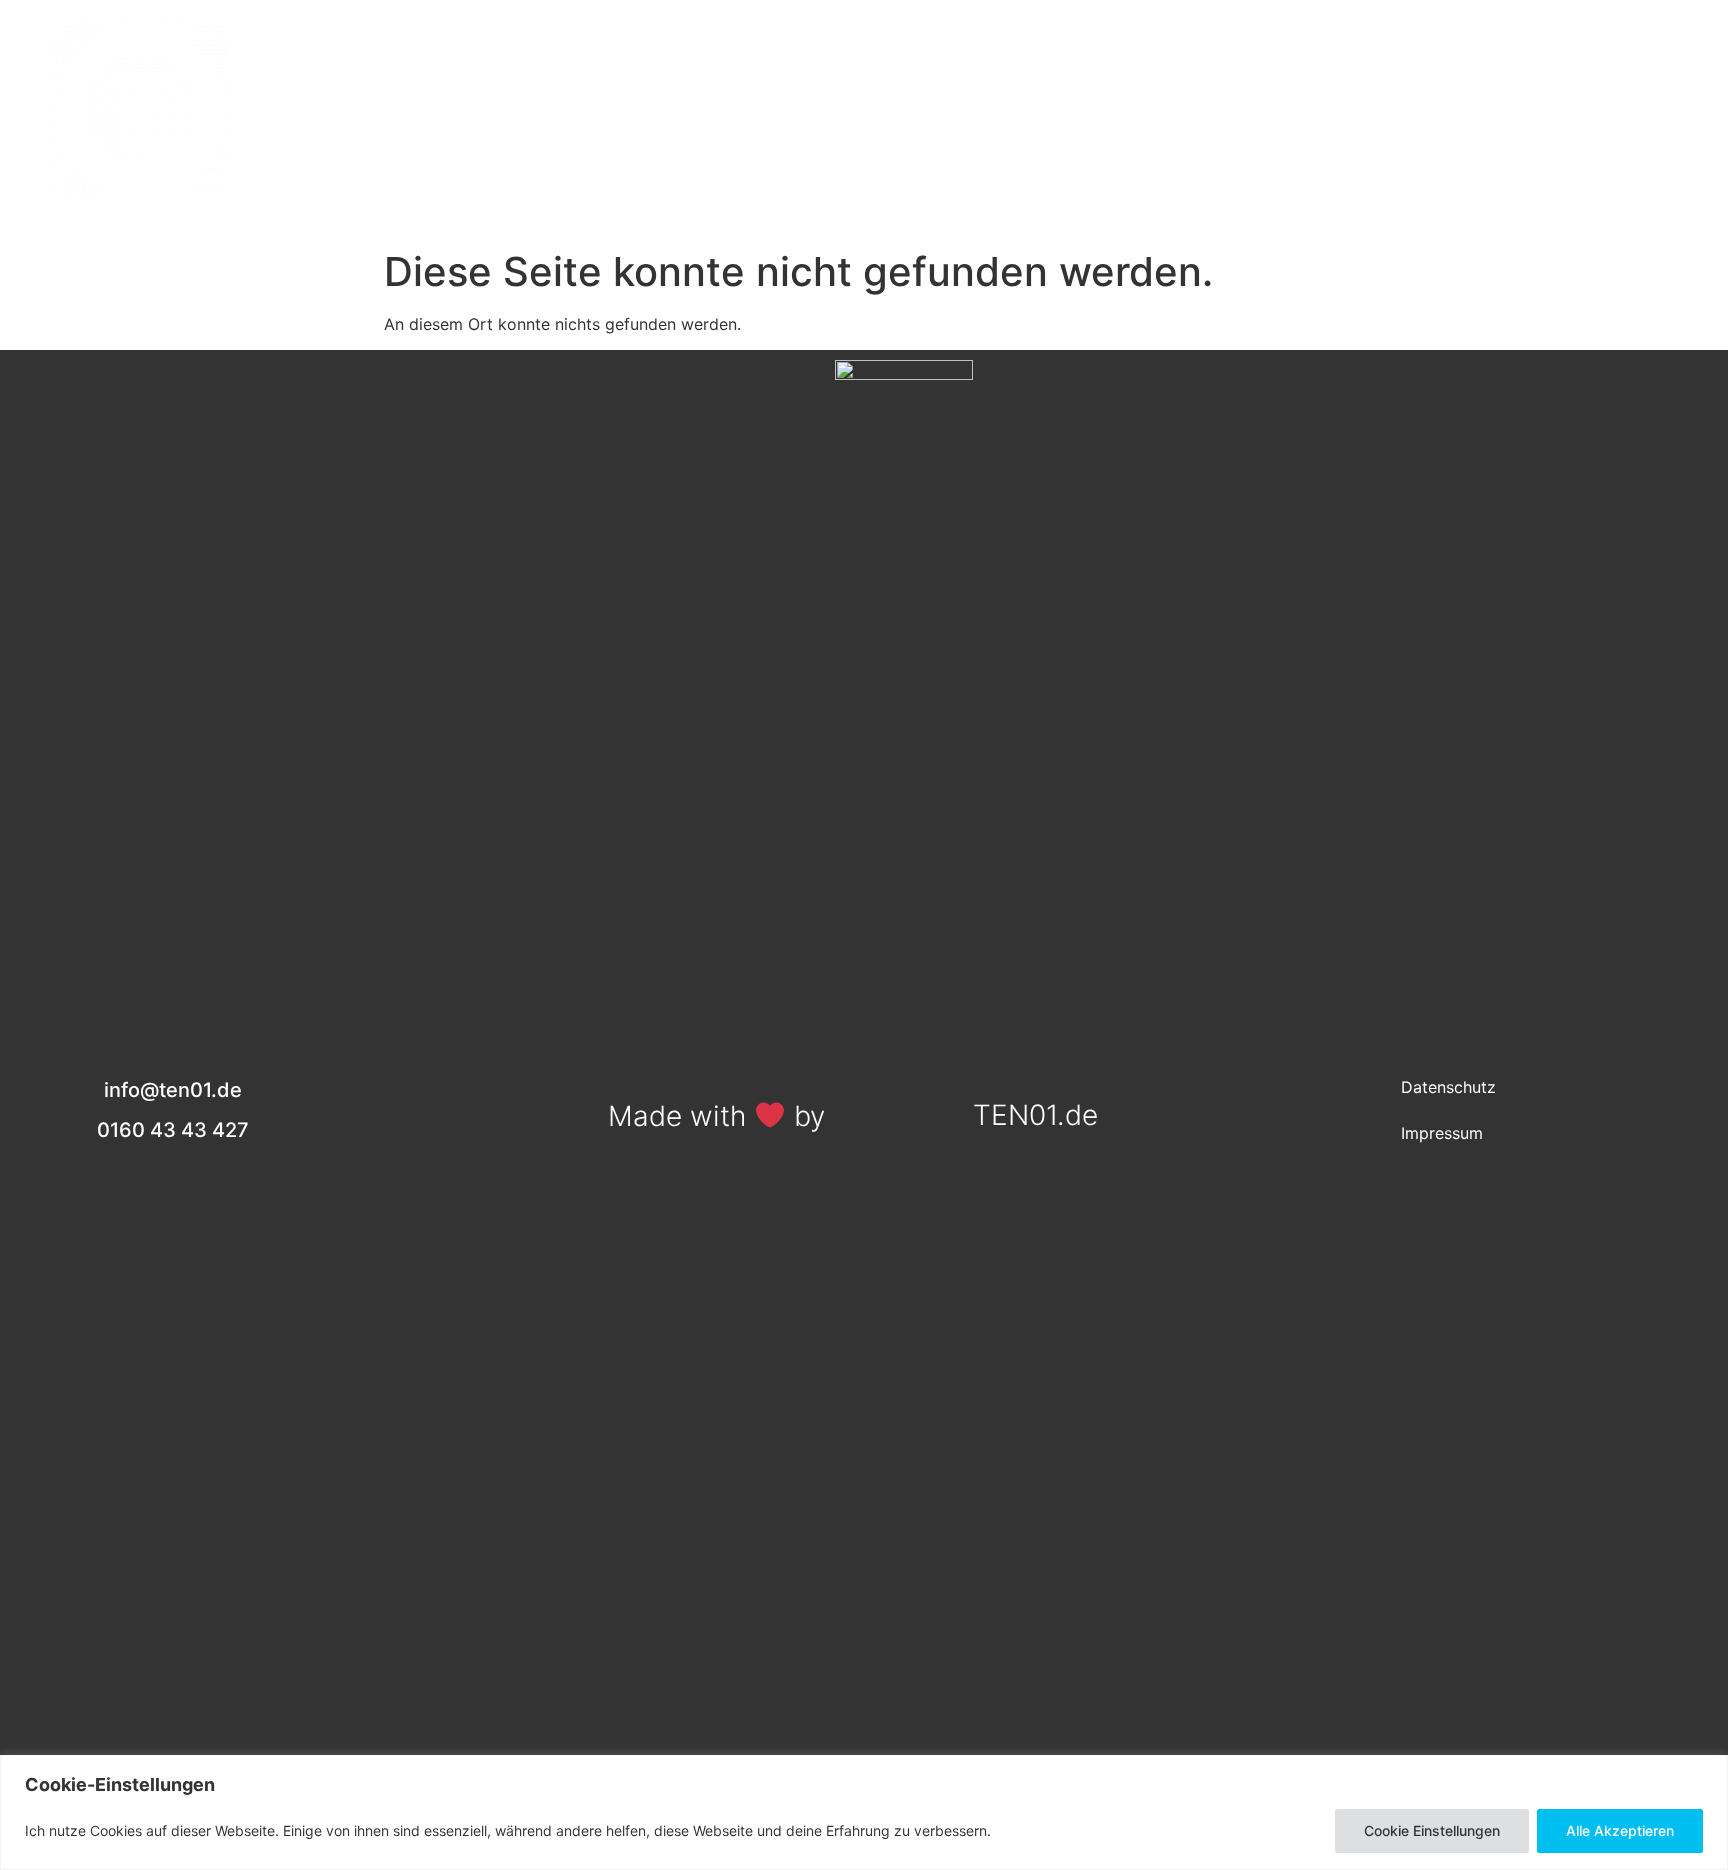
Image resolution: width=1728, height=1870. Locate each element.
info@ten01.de (1582, 127)
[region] (864, 1812)
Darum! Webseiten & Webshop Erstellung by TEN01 (1019, 111)
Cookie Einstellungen (1432, 1830)
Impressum (1442, 1133)
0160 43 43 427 (1582, 83)
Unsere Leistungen (507, 111)
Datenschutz (1448, 1087)
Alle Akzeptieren (1620, 1830)
